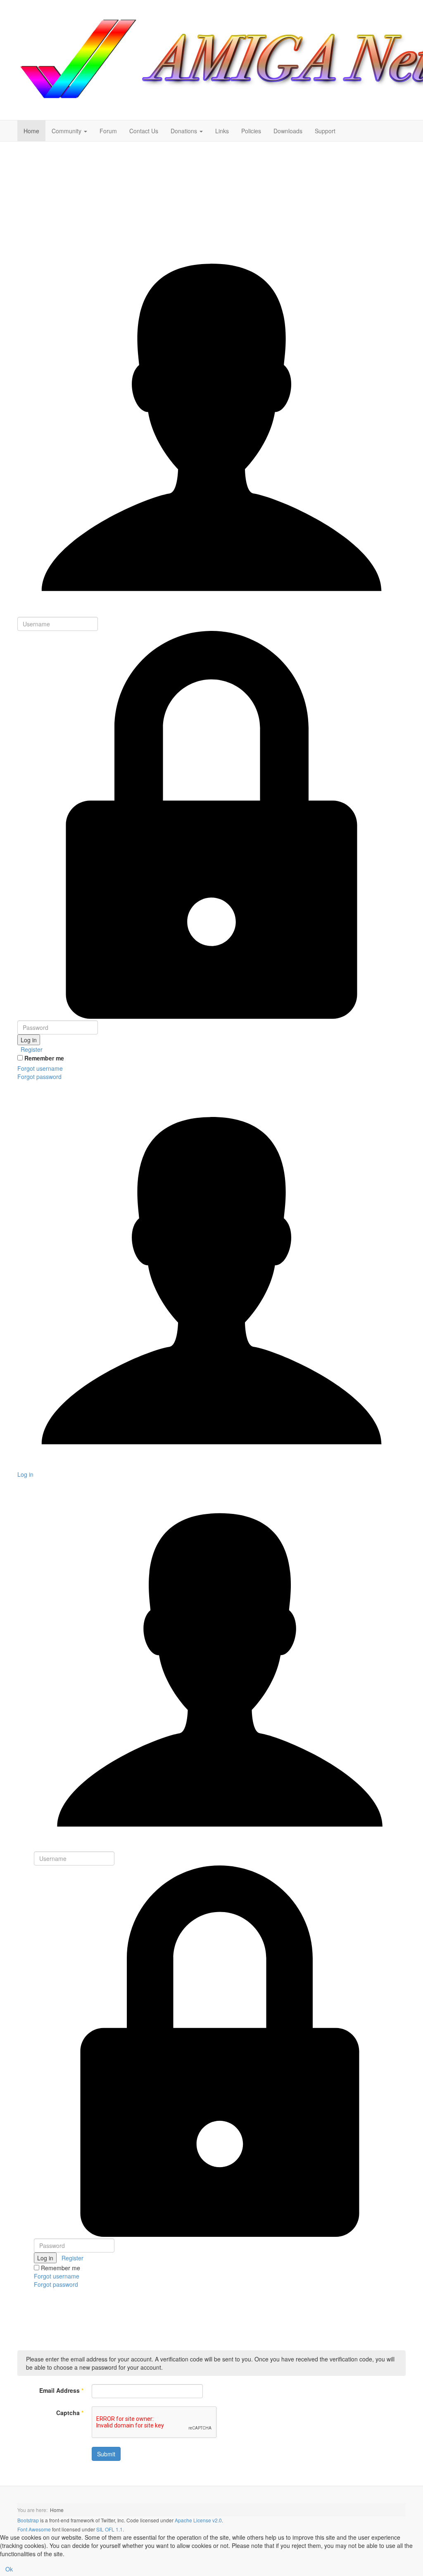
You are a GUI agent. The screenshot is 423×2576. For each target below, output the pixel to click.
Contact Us (144, 131)
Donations (185, 131)
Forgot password (39, 1077)
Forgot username (40, 1068)
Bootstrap (28, 2520)
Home (31, 131)
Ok (9, 2569)
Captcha (70, 2413)
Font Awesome (34, 2529)
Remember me (44, 1058)
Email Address (61, 2390)
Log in (29, 1040)
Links (222, 131)
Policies (251, 131)
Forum (108, 131)
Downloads (288, 131)
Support (325, 131)
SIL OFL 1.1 (109, 2529)
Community (67, 131)
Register (31, 1049)
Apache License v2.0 (198, 2520)
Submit (106, 2454)
